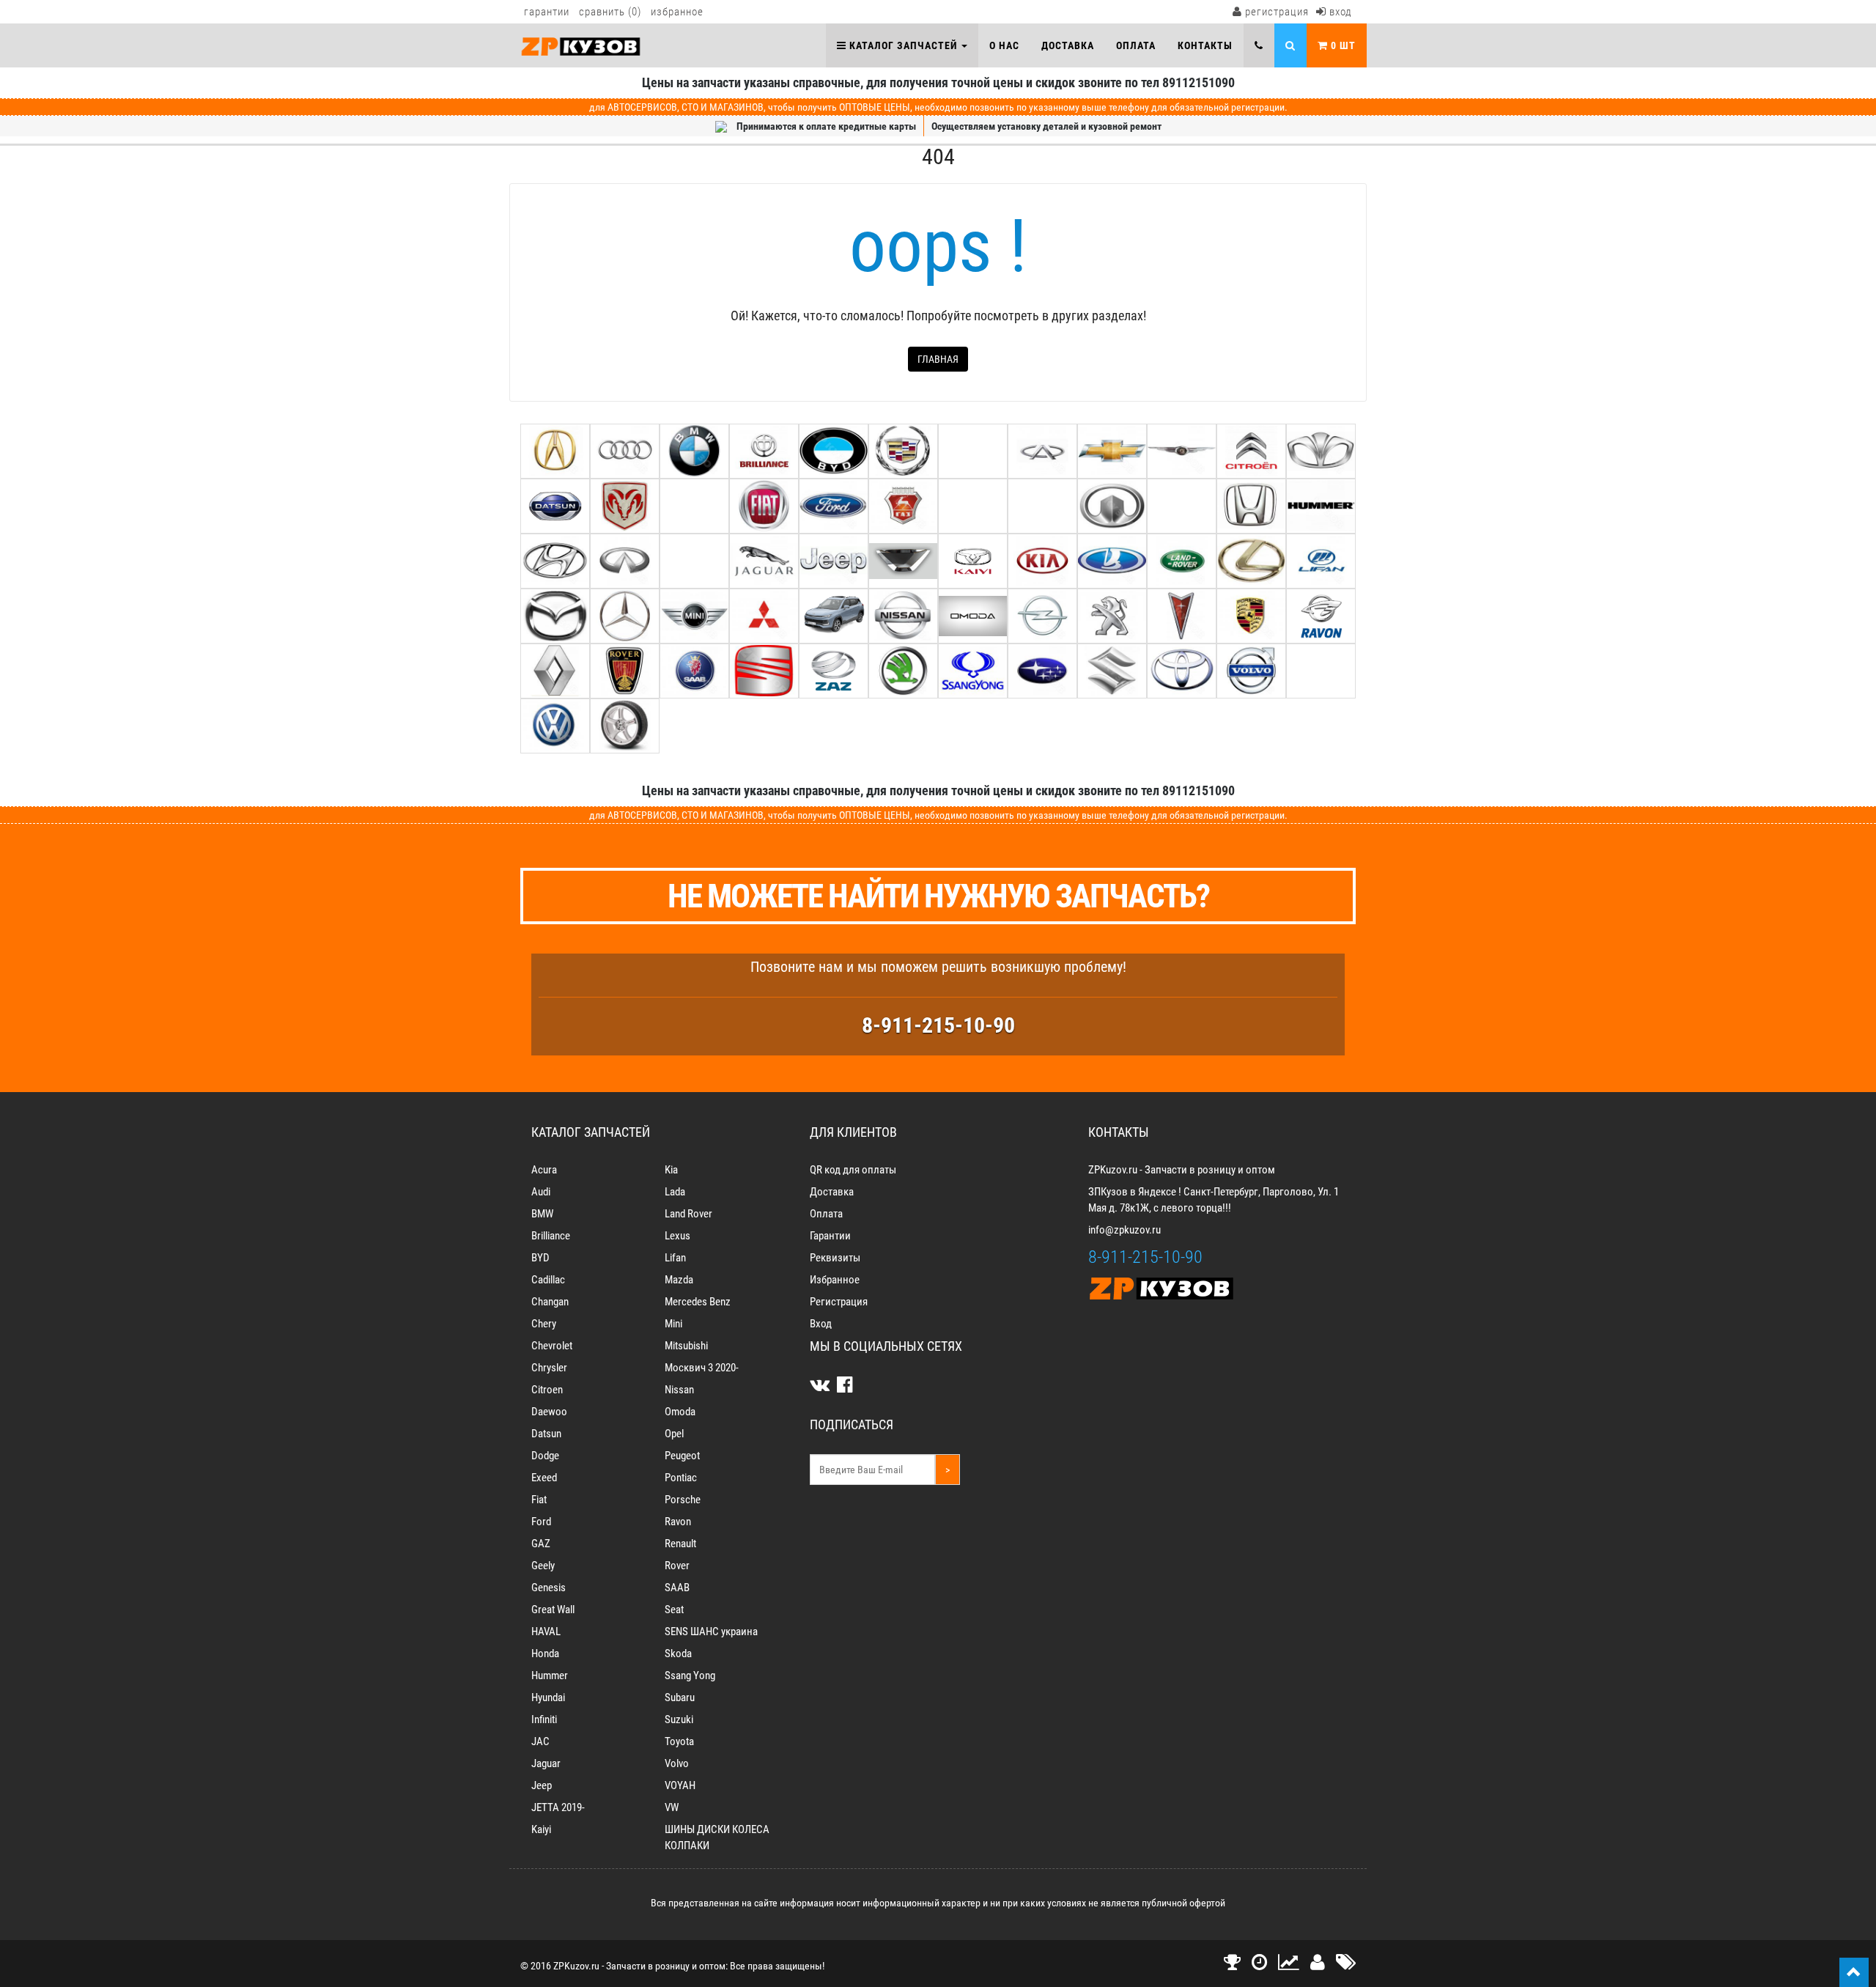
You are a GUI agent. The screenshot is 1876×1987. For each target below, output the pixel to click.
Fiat (539, 1500)
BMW (542, 1214)
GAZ (541, 1544)
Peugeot (682, 1456)
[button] (1259, 45)
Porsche (683, 1500)
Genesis (549, 1588)
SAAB (677, 1588)
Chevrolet (552, 1346)
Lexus (677, 1236)
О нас (1004, 45)
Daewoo (549, 1412)
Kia (671, 1170)
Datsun (546, 1434)
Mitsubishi (686, 1346)
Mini (673, 1324)
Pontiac (681, 1478)
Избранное (677, 12)
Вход (1339, 12)
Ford (541, 1522)
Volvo (677, 1763)
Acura (544, 1170)
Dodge (545, 1456)
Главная (938, 359)
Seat (674, 1610)
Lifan (675, 1258)
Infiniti (544, 1719)
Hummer (550, 1676)
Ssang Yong (690, 1676)
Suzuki (679, 1719)
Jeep (542, 1785)
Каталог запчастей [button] (903, 45)
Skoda (678, 1654)
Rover (677, 1566)
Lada (675, 1192)
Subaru (680, 1697)
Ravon (678, 1522)
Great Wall (553, 1610)
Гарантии (547, 12)
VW (672, 1807)
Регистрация (1275, 12)
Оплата (1136, 45)
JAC (540, 1741)
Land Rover (688, 1214)
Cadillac (548, 1280)
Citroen (547, 1390)
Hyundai (548, 1697)
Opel (674, 1434)
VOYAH (680, 1785)
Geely (543, 1566)
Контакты (1205, 45)
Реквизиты (835, 1258)
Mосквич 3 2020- (702, 1368)
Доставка (1068, 45)
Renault (680, 1544)
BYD (540, 1258)
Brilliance (551, 1236)
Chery (544, 1324)
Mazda (679, 1280)
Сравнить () (610, 12)
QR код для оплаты (853, 1170)
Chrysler (549, 1368)
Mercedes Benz (698, 1302)
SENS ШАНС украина (711, 1632)
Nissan (679, 1390)
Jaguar (546, 1763)
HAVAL (546, 1632)
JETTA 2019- (558, 1807)
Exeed (544, 1478)
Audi (541, 1192)
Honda (545, 1654)
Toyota (679, 1741)
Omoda (680, 1412)
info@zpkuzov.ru (1125, 1230)
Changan (550, 1302)
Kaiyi (541, 1829)
